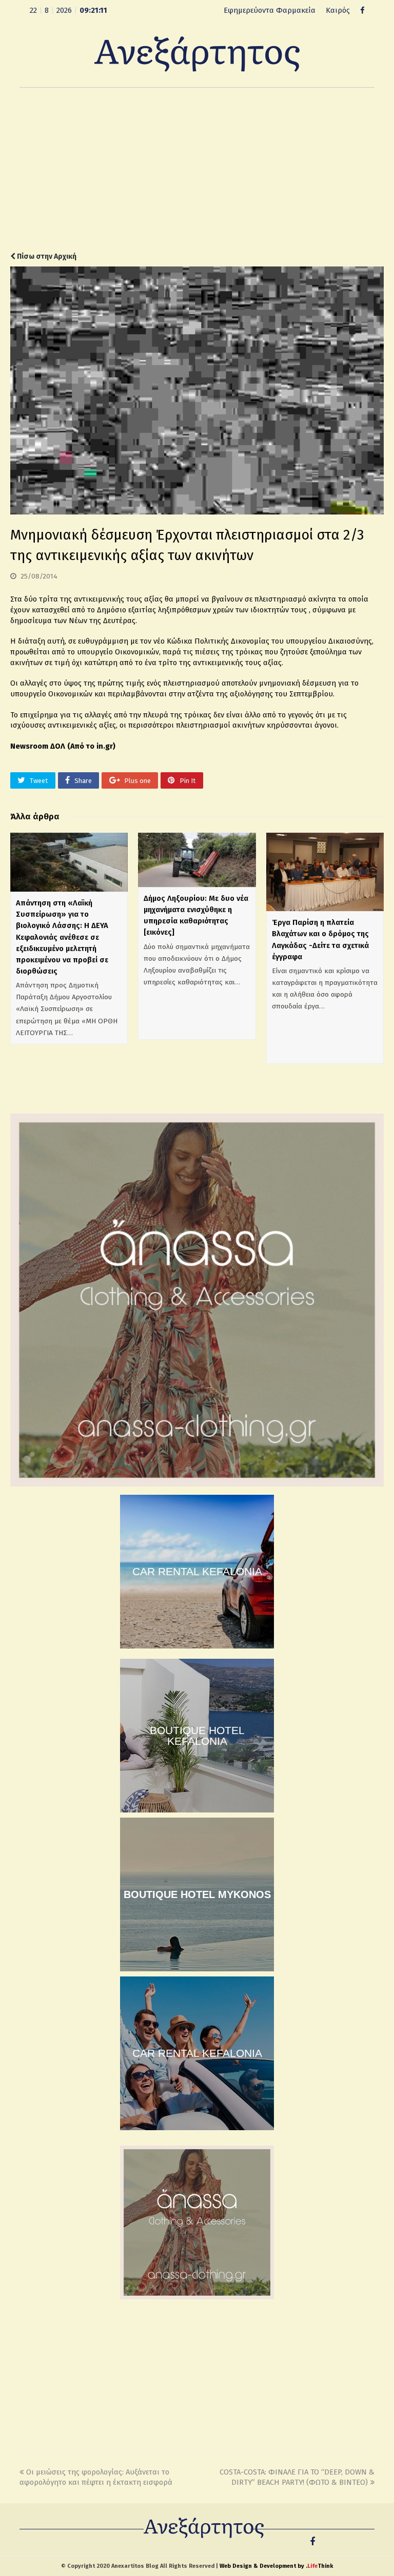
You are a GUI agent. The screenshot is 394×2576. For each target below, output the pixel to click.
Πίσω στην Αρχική (46, 256)
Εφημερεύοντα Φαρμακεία (270, 10)
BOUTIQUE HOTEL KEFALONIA (197, 1736)
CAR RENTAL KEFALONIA (197, 1571)
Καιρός (338, 10)
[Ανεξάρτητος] (197, 53)
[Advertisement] (197, 170)
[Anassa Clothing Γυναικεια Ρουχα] (197, 1484)
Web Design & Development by (276, 2566)
